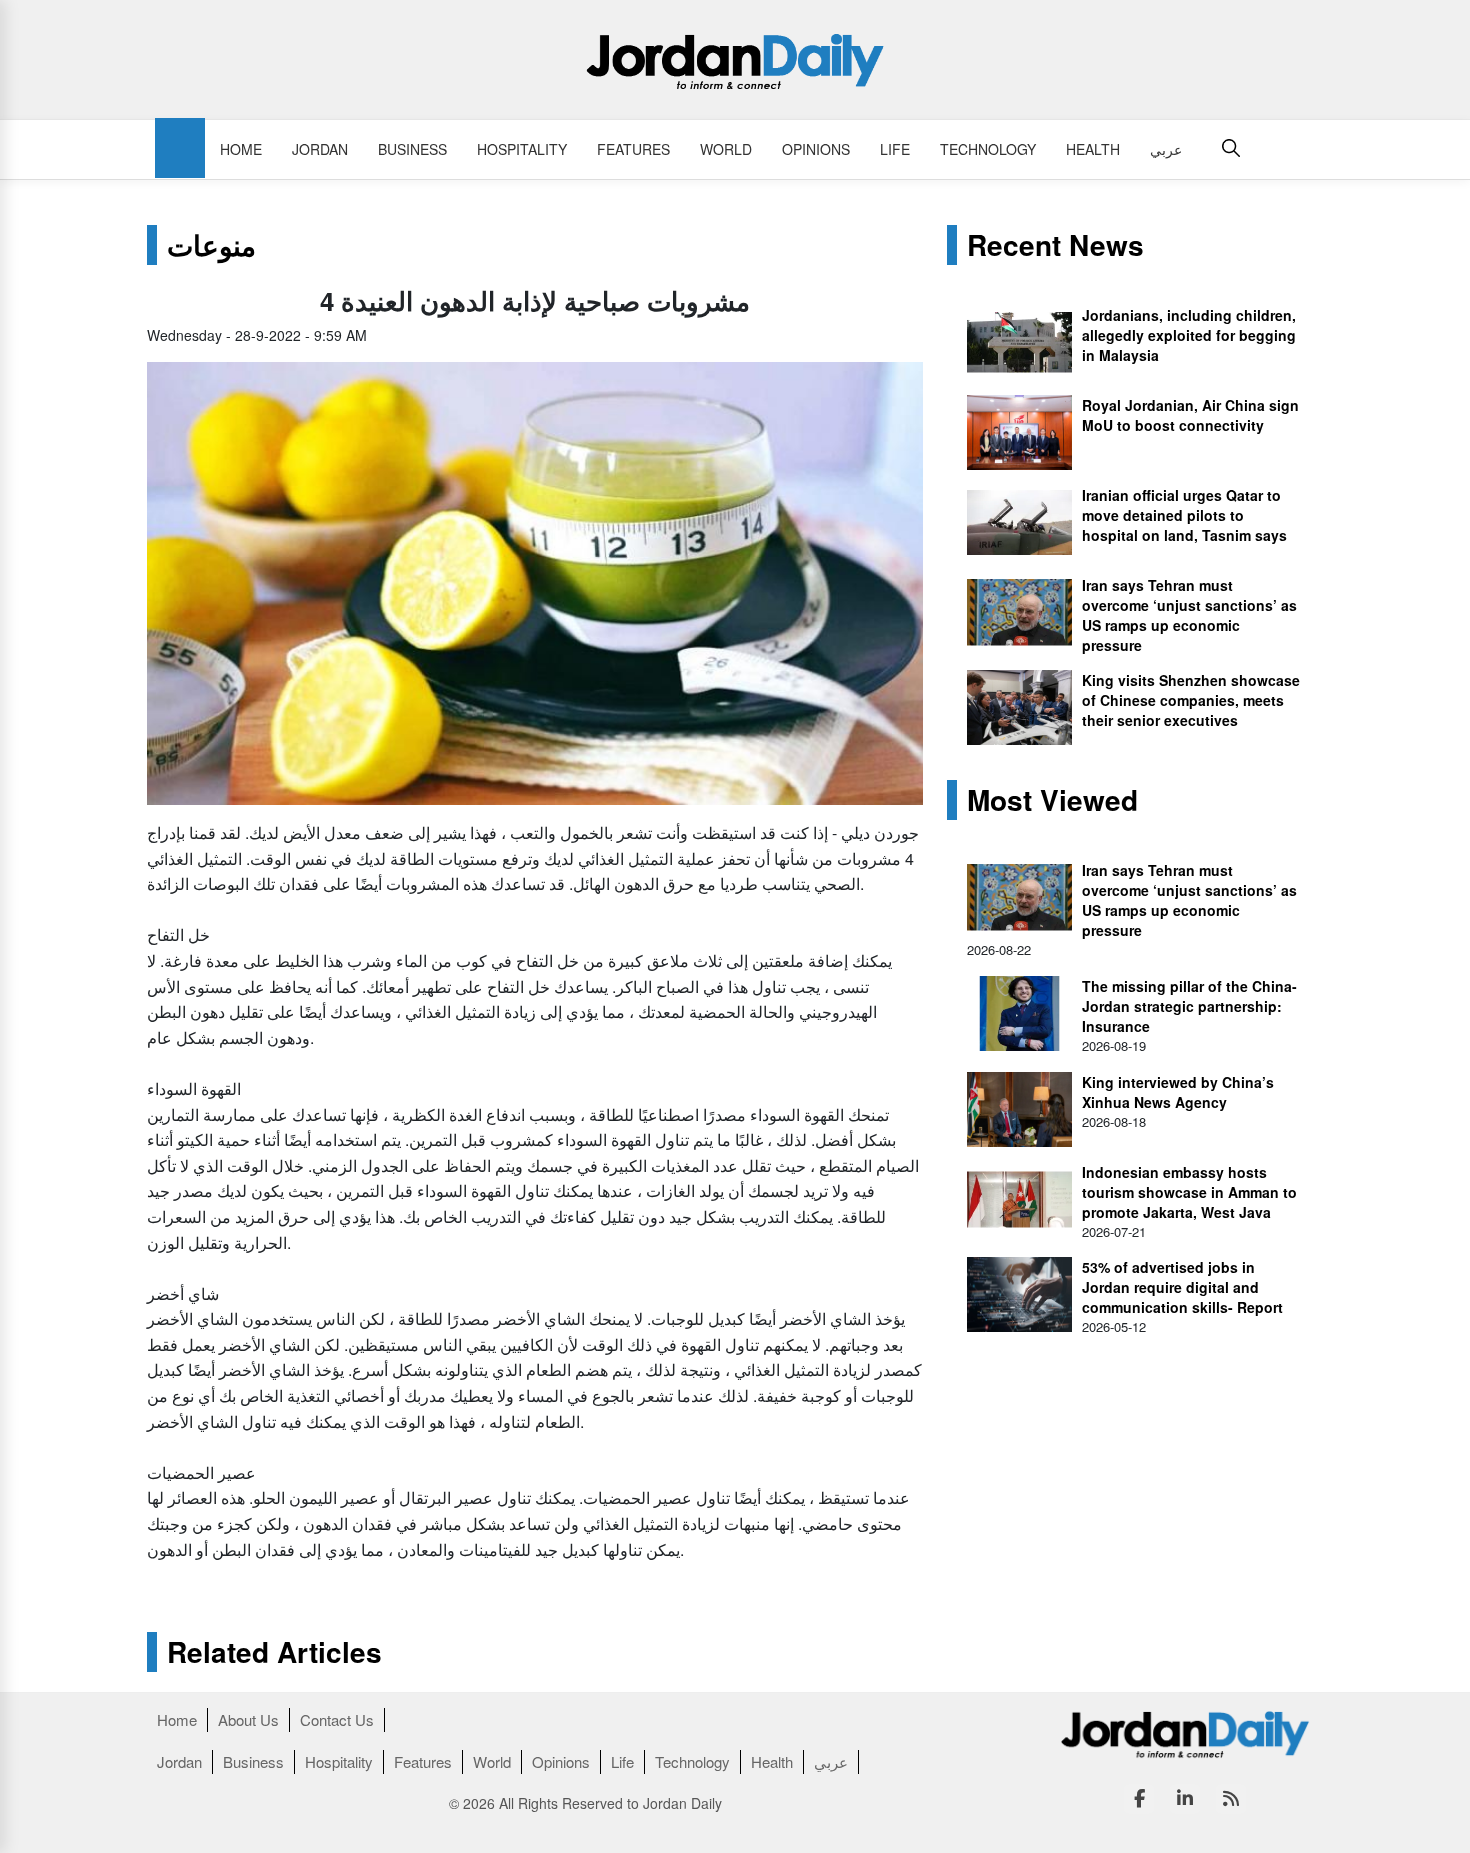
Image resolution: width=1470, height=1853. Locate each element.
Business (412, 149)
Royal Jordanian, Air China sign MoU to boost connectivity (1190, 415)
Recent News (1055, 245)
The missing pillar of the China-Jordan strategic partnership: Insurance (1189, 1006)
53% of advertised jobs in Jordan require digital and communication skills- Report (1182, 1287)
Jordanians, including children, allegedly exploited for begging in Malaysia (1189, 335)
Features (633, 149)
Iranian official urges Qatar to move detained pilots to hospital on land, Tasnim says (1184, 515)
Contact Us (337, 1719)
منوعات (211, 245)
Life (895, 149)
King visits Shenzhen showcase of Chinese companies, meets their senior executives (1191, 700)
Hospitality (522, 149)
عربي (1166, 149)
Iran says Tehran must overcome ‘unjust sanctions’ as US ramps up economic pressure (1189, 615)
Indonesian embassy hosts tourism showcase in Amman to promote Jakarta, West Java (1189, 1192)
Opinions (816, 149)
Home (241, 149)
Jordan (320, 149)
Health (1093, 149)
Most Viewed (1052, 800)
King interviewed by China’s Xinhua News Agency (1178, 1092)
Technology (988, 149)
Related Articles (274, 1652)
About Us (248, 1719)
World (726, 149)
